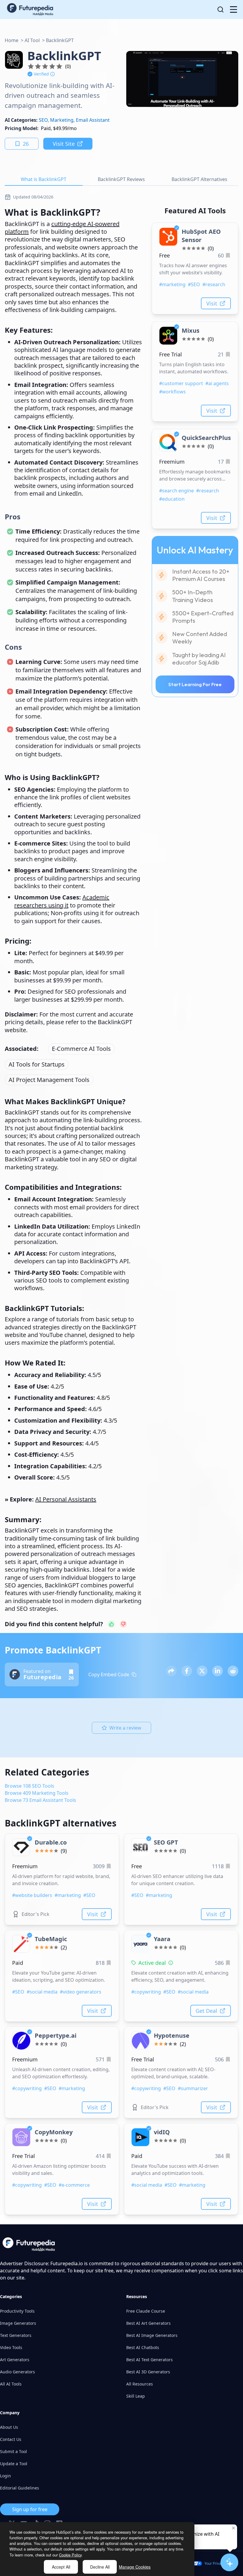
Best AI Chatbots (143, 2347)
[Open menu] (234, 9)
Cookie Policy (70, 2555)
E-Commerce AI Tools (81, 1049)
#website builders (32, 1895)
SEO (43, 120)
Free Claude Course (146, 2311)
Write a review (125, 1728)
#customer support (181, 383)
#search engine (176, 491)
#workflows (172, 392)
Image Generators (18, 2323)
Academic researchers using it (62, 901)
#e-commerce (74, 2185)
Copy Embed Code (109, 1674)
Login (5, 2476)
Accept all (61, 2567)
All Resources (140, 2384)
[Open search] (220, 9)
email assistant (93, 120)
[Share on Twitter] (202, 1671)
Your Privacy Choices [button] (222, 2563)
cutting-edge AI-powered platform (62, 228)
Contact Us (11, 2439)
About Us (9, 2427)
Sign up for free (30, 2509)
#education (172, 499)
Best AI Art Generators (148, 2323)
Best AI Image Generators (152, 2335)
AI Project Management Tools (49, 1080)
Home (12, 40)
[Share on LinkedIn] (218, 1671)
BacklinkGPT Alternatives (199, 179)
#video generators (81, 1992)
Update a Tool (14, 2464)
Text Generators (16, 2335)
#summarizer (193, 2088)
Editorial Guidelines (20, 2488)
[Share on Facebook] (187, 1671)
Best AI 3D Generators (148, 2372)
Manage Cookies (135, 2567)
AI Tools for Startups (37, 1064)
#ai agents (217, 383)
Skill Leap (136, 2396)
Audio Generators (17, 2372)
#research (214, 284)
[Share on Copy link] (171, 1671)
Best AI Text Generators (150, 2360)
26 (26, 144)
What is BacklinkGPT (44, 179)
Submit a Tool (13, 2451)
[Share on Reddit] (233, 1671)
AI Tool (32, 40)
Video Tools (11, 2347)
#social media (42, 1992)
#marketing (172, 284)
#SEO (194, 284)
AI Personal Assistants (66, 1499)
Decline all (100, 2567)
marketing (62, 120)
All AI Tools (11, 2384)
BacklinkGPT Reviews (121, 179)
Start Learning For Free (195, 684)
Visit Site (64, 144)
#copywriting (146, 1992)
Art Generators (15, 2360)
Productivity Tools (17, 2311)
